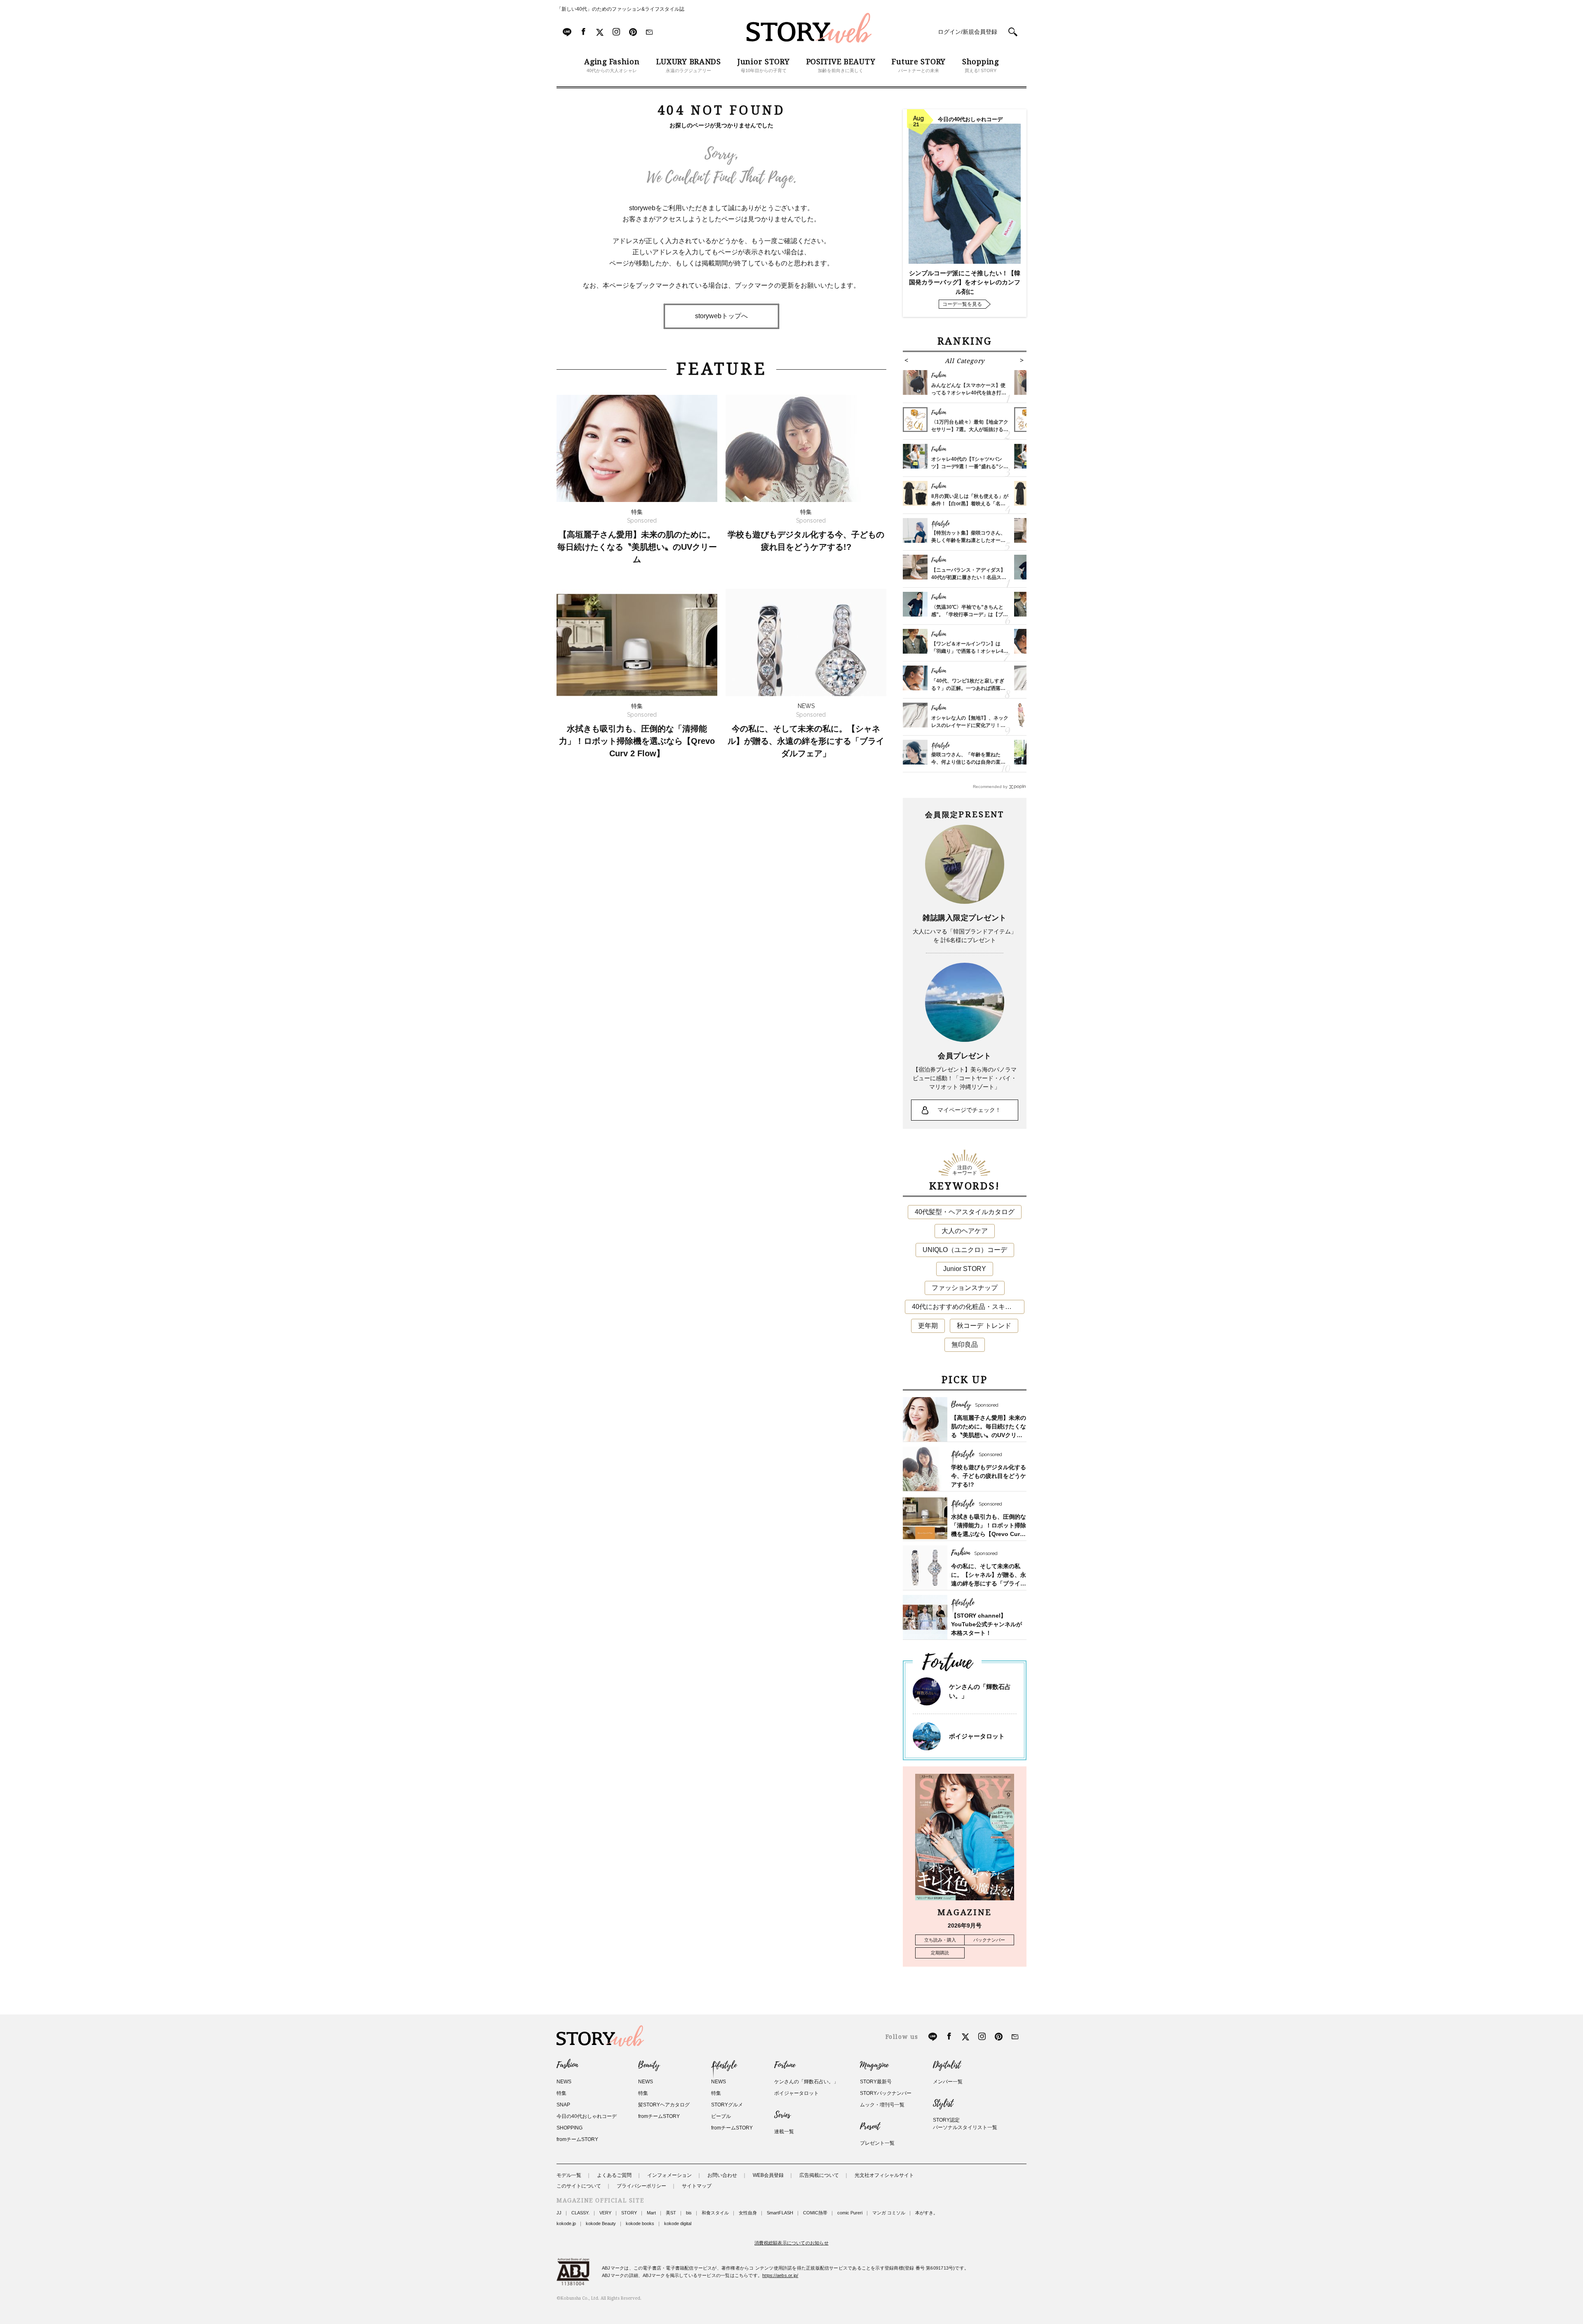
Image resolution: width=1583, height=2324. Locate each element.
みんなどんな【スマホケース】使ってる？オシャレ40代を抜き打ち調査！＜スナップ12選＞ (969, 393)
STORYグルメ (727, 2105)
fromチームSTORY (577, 2139)
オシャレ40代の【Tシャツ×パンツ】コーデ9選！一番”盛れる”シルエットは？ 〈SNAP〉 (970, 467)
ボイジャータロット (977, 1736)
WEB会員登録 (768, 2175)
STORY (629, 2213)
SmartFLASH (780, 2213)
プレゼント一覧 (877, 2143)
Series (782, 2115)
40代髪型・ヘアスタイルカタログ (965, 1212)
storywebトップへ (721, 316)
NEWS (564, 2082)
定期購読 (940, 1953)
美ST (671, 2213)
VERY (605, 2213)
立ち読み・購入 (940, 1940)
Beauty (649, 2065)
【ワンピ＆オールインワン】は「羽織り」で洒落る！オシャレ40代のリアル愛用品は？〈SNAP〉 (969, 651)
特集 (561, 2093)
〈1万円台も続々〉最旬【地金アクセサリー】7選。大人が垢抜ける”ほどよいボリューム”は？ (970, 429)
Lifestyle (724, 2065)
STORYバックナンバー (886, 2093)
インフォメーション (669, 2175)
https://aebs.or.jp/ (780, 2275)
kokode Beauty (601, 2223)
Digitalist (947, 2065)
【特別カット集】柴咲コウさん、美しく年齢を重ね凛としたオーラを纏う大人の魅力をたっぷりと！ (968, 540)
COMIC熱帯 (815, 2213)
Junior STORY (965, 1269)
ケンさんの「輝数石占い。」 (806, 2082)
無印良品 (965, 1345)
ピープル (721, 2116)
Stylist (943, 2104)
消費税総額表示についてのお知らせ (791, 2243)
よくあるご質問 (614, 2175)
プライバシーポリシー (641, 2186)
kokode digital (678, 2223)
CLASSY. (580, 2213)
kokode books (640, 2223)
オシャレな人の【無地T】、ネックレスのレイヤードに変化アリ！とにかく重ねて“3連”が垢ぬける (970, 725)
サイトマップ (697, 2186)
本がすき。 (927, 2213)
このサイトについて (579, 2186)
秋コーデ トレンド (984, 1326)
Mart (651, 2213)
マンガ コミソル (889, 2213)
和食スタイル (715, 2213)
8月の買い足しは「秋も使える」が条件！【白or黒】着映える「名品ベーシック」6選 (970, 504)
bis (689, 2213)
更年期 (928, 1326)
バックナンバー (989, 1940)
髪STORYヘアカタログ (664, 2105)
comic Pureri (850, 2213)
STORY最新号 (876, 2082)
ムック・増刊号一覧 (882, 2105)
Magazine (874, 2065)
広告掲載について (819, 2175)
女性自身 (748, 2213)
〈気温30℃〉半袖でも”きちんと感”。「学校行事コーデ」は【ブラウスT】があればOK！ (970, 614)
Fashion (567, 2065)
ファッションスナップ (965, 1288)
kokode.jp (566, 2223)
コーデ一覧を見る (962, 304)
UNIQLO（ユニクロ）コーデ (965, 1250)
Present (870, 2127)
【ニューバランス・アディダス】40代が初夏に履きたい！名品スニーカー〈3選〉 (969, 577)
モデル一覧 (569, 2175)
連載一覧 (784, 2132)
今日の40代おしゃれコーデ (587, 2116)
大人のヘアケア (965, 1231)
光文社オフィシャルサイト (884, 2175)
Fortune (785, 2065)
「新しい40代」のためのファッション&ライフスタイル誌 (620, 9)
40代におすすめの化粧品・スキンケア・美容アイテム (968, 1307)
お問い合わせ (722, 2175)
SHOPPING (570, 2128)
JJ (559, 2213)
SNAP (563, 2105)
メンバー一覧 (948, 2082)
